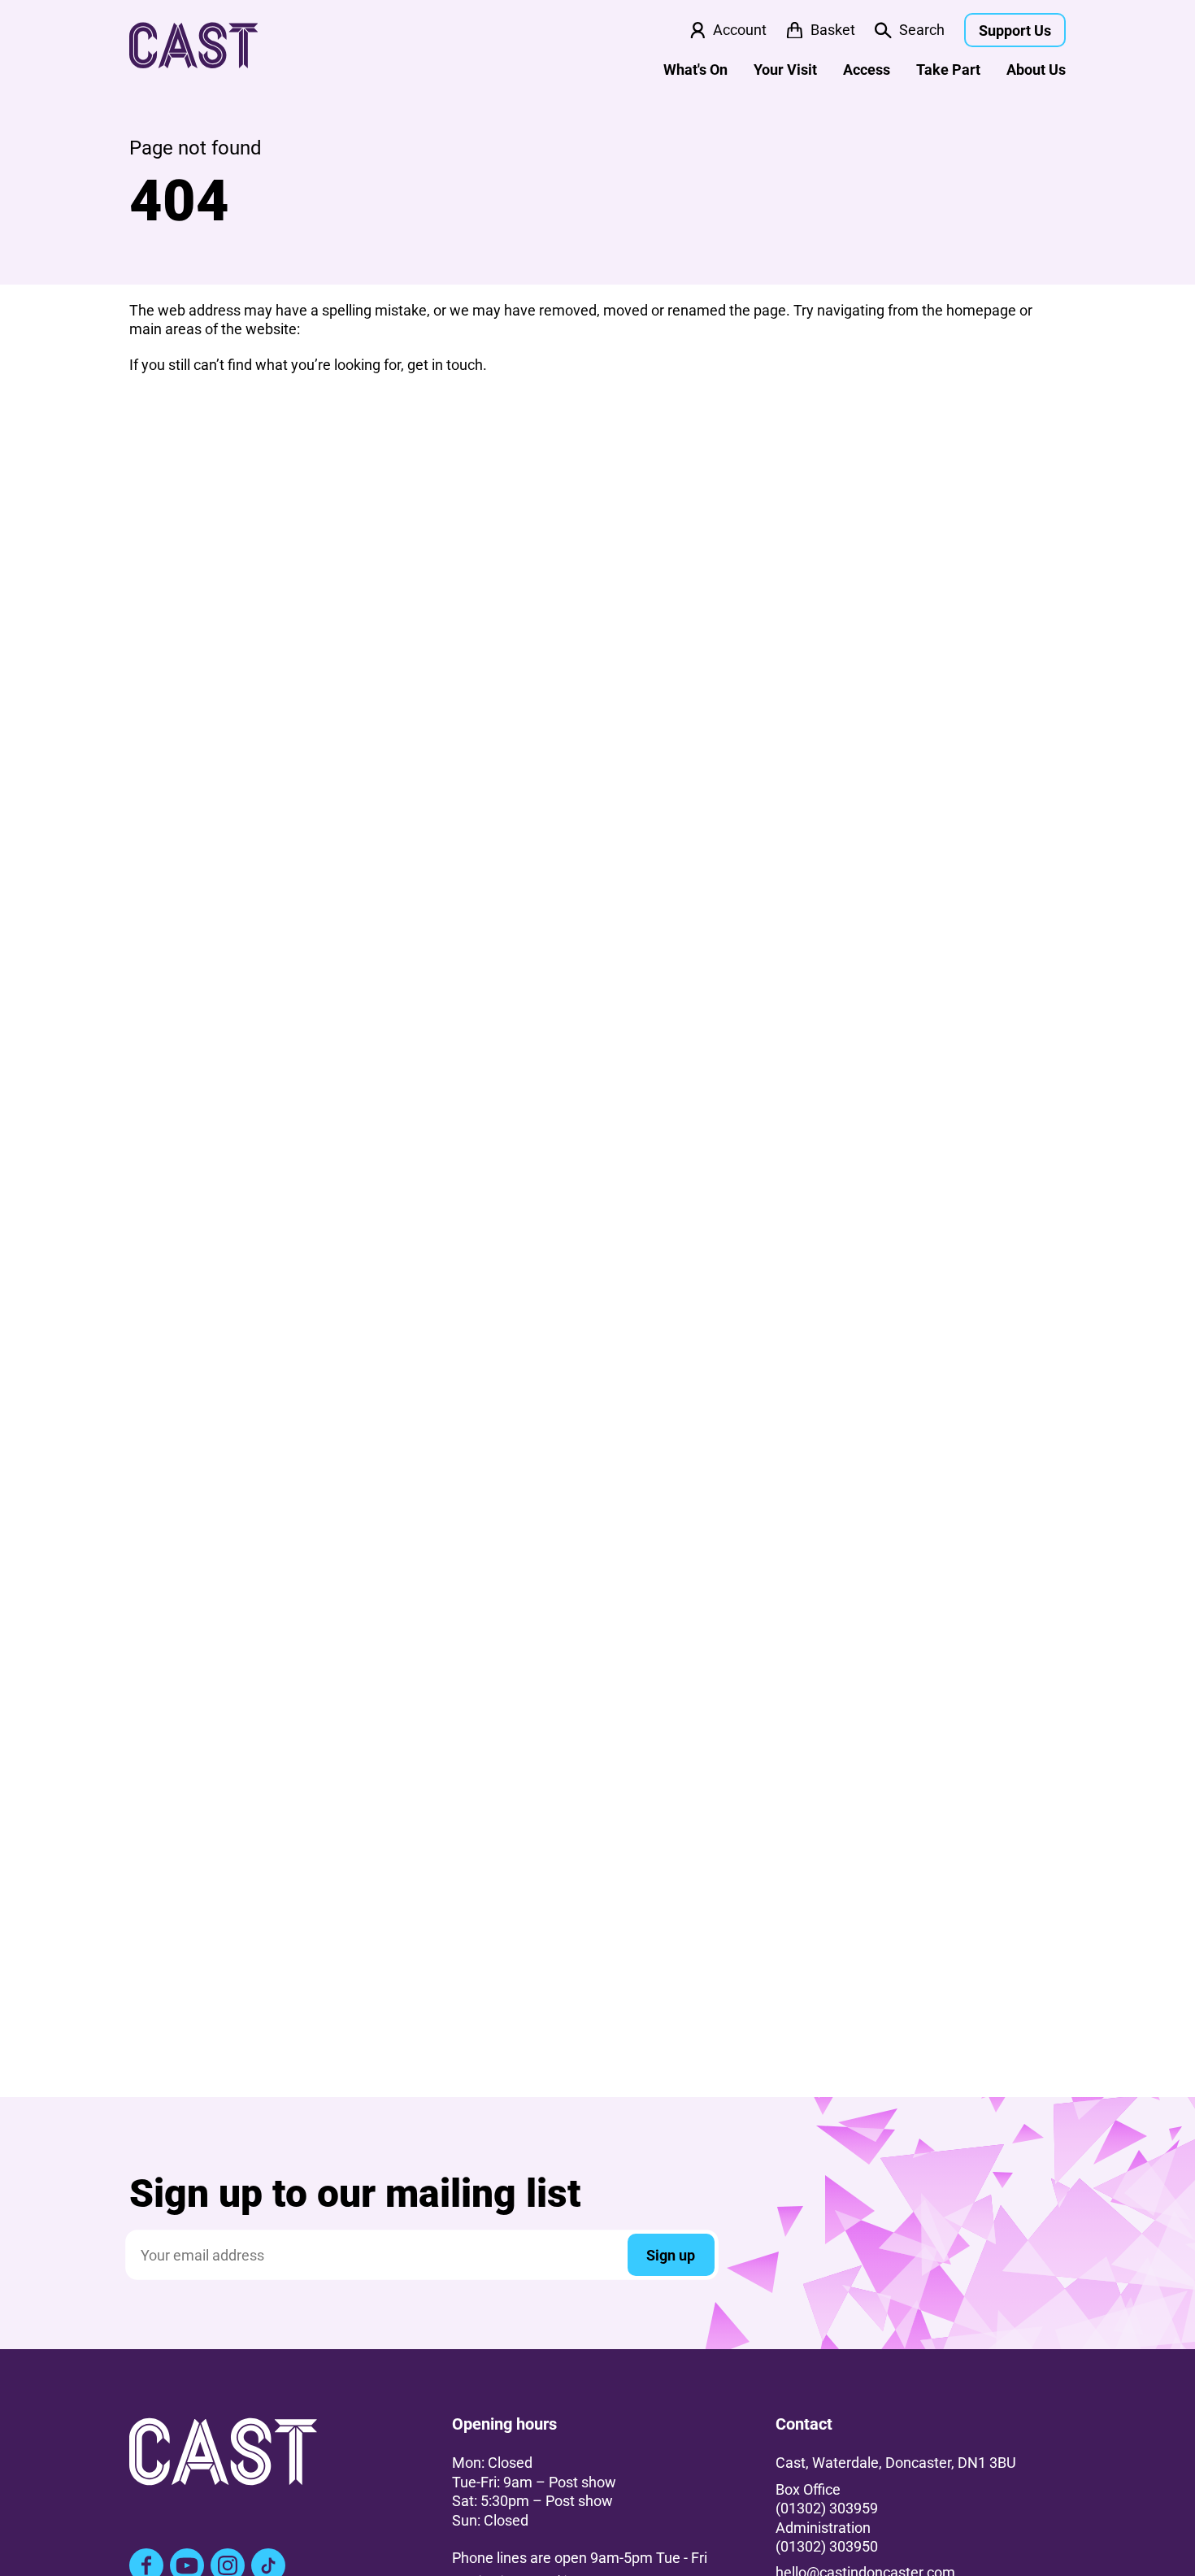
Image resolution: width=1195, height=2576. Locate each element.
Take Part (948, 70)
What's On (695, 70)
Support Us (1015, 30)
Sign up (671, 2255)
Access (867, 70)
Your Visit (785, 70)
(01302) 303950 (827, 2546)
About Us (1036, 70)
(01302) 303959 (827, 2508)
